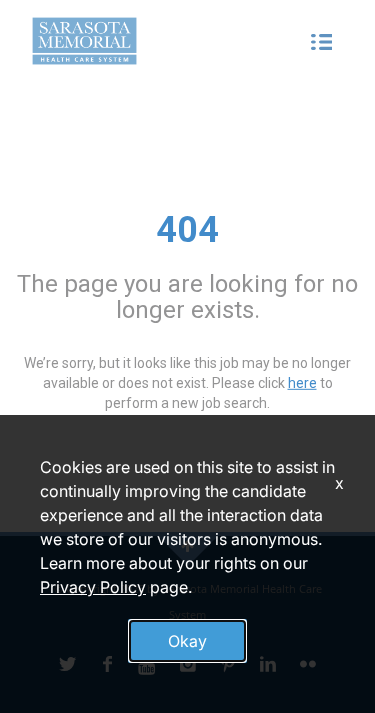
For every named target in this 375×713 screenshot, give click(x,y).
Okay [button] (187, 641)
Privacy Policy (93, 587)
